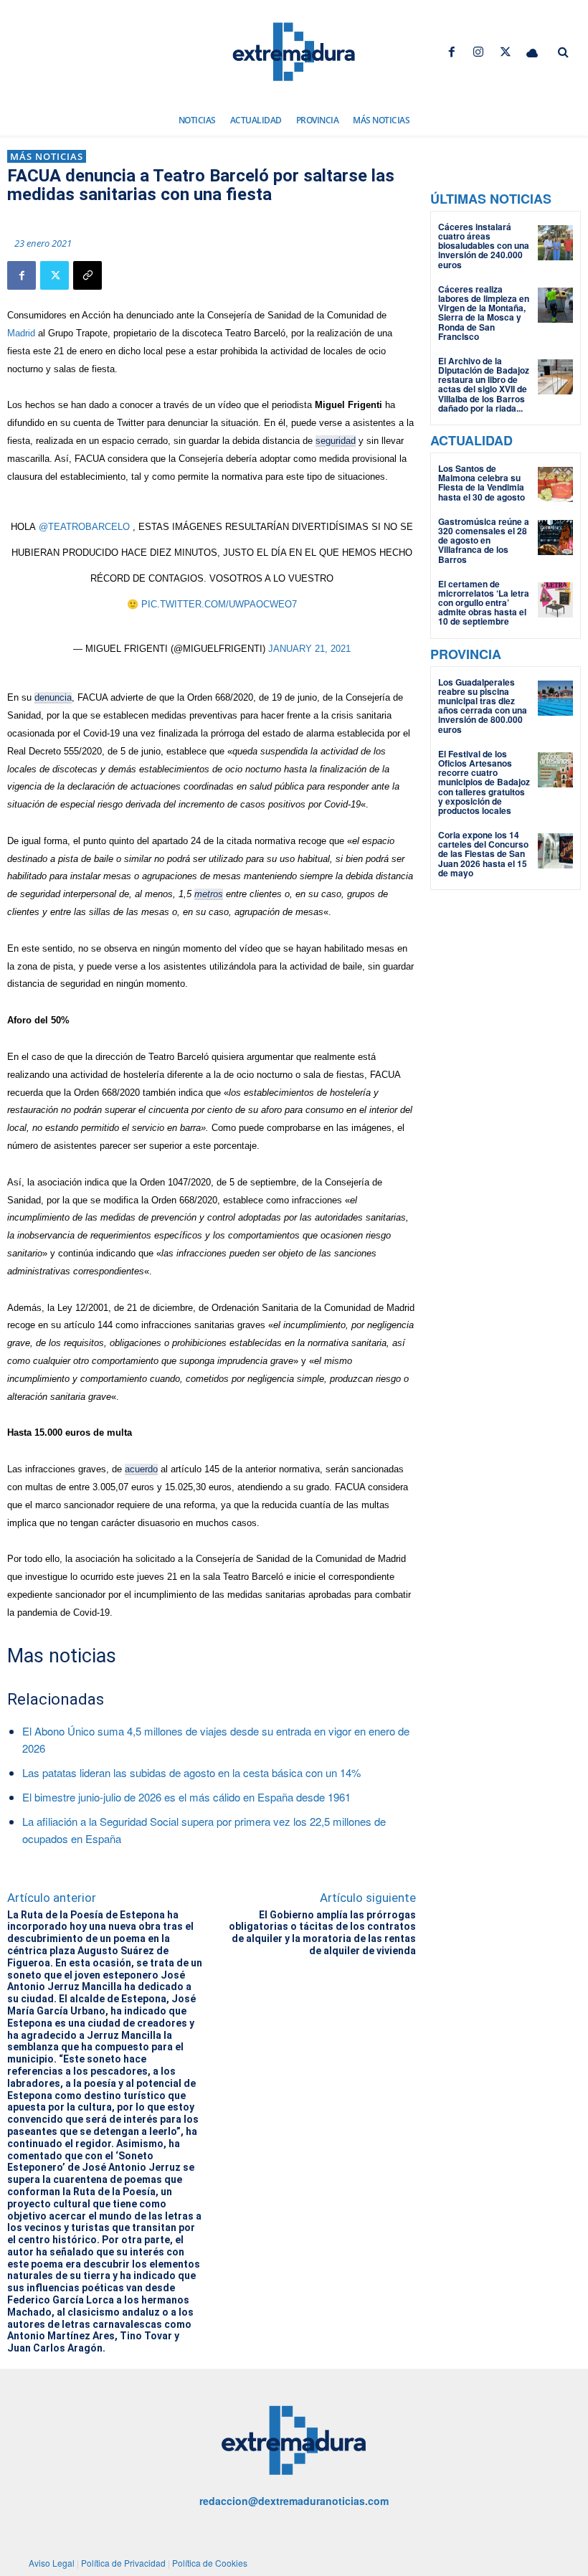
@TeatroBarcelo (84, 527)
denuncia (53, 697)
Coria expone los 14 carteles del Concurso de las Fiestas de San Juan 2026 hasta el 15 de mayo (483, 854)
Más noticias (47, 156)
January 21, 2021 (309, 649)
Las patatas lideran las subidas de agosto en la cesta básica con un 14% (191, 1772)
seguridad (336, 441)
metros (209, 894)
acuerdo (141, 1469)
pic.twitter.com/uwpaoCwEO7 (219, 604)
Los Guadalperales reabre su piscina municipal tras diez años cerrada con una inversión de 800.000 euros (483, 706)
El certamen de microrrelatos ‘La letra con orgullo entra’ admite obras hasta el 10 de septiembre (484, 603)
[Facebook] (452, 52)
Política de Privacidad (123, 2563)
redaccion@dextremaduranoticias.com (294, 2501)
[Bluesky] (532, 52)
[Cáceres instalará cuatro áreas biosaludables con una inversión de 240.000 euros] (555, 243)
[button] (563, 52)
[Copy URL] (87, 275)
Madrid (21, 333)
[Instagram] (479, 52)
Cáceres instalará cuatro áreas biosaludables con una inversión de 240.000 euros (484, 246)
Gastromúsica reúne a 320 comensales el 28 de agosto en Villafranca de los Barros (484, 540)
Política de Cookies (210, 2563)
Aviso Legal (52, 2563)
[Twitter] (505, 52)
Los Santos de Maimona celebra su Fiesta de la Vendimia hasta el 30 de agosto (482, 483)
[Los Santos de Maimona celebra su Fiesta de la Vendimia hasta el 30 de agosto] (555, 484)
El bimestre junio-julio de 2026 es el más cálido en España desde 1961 (186, 1797)
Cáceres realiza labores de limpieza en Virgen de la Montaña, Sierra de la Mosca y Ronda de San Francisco (484, 313)
